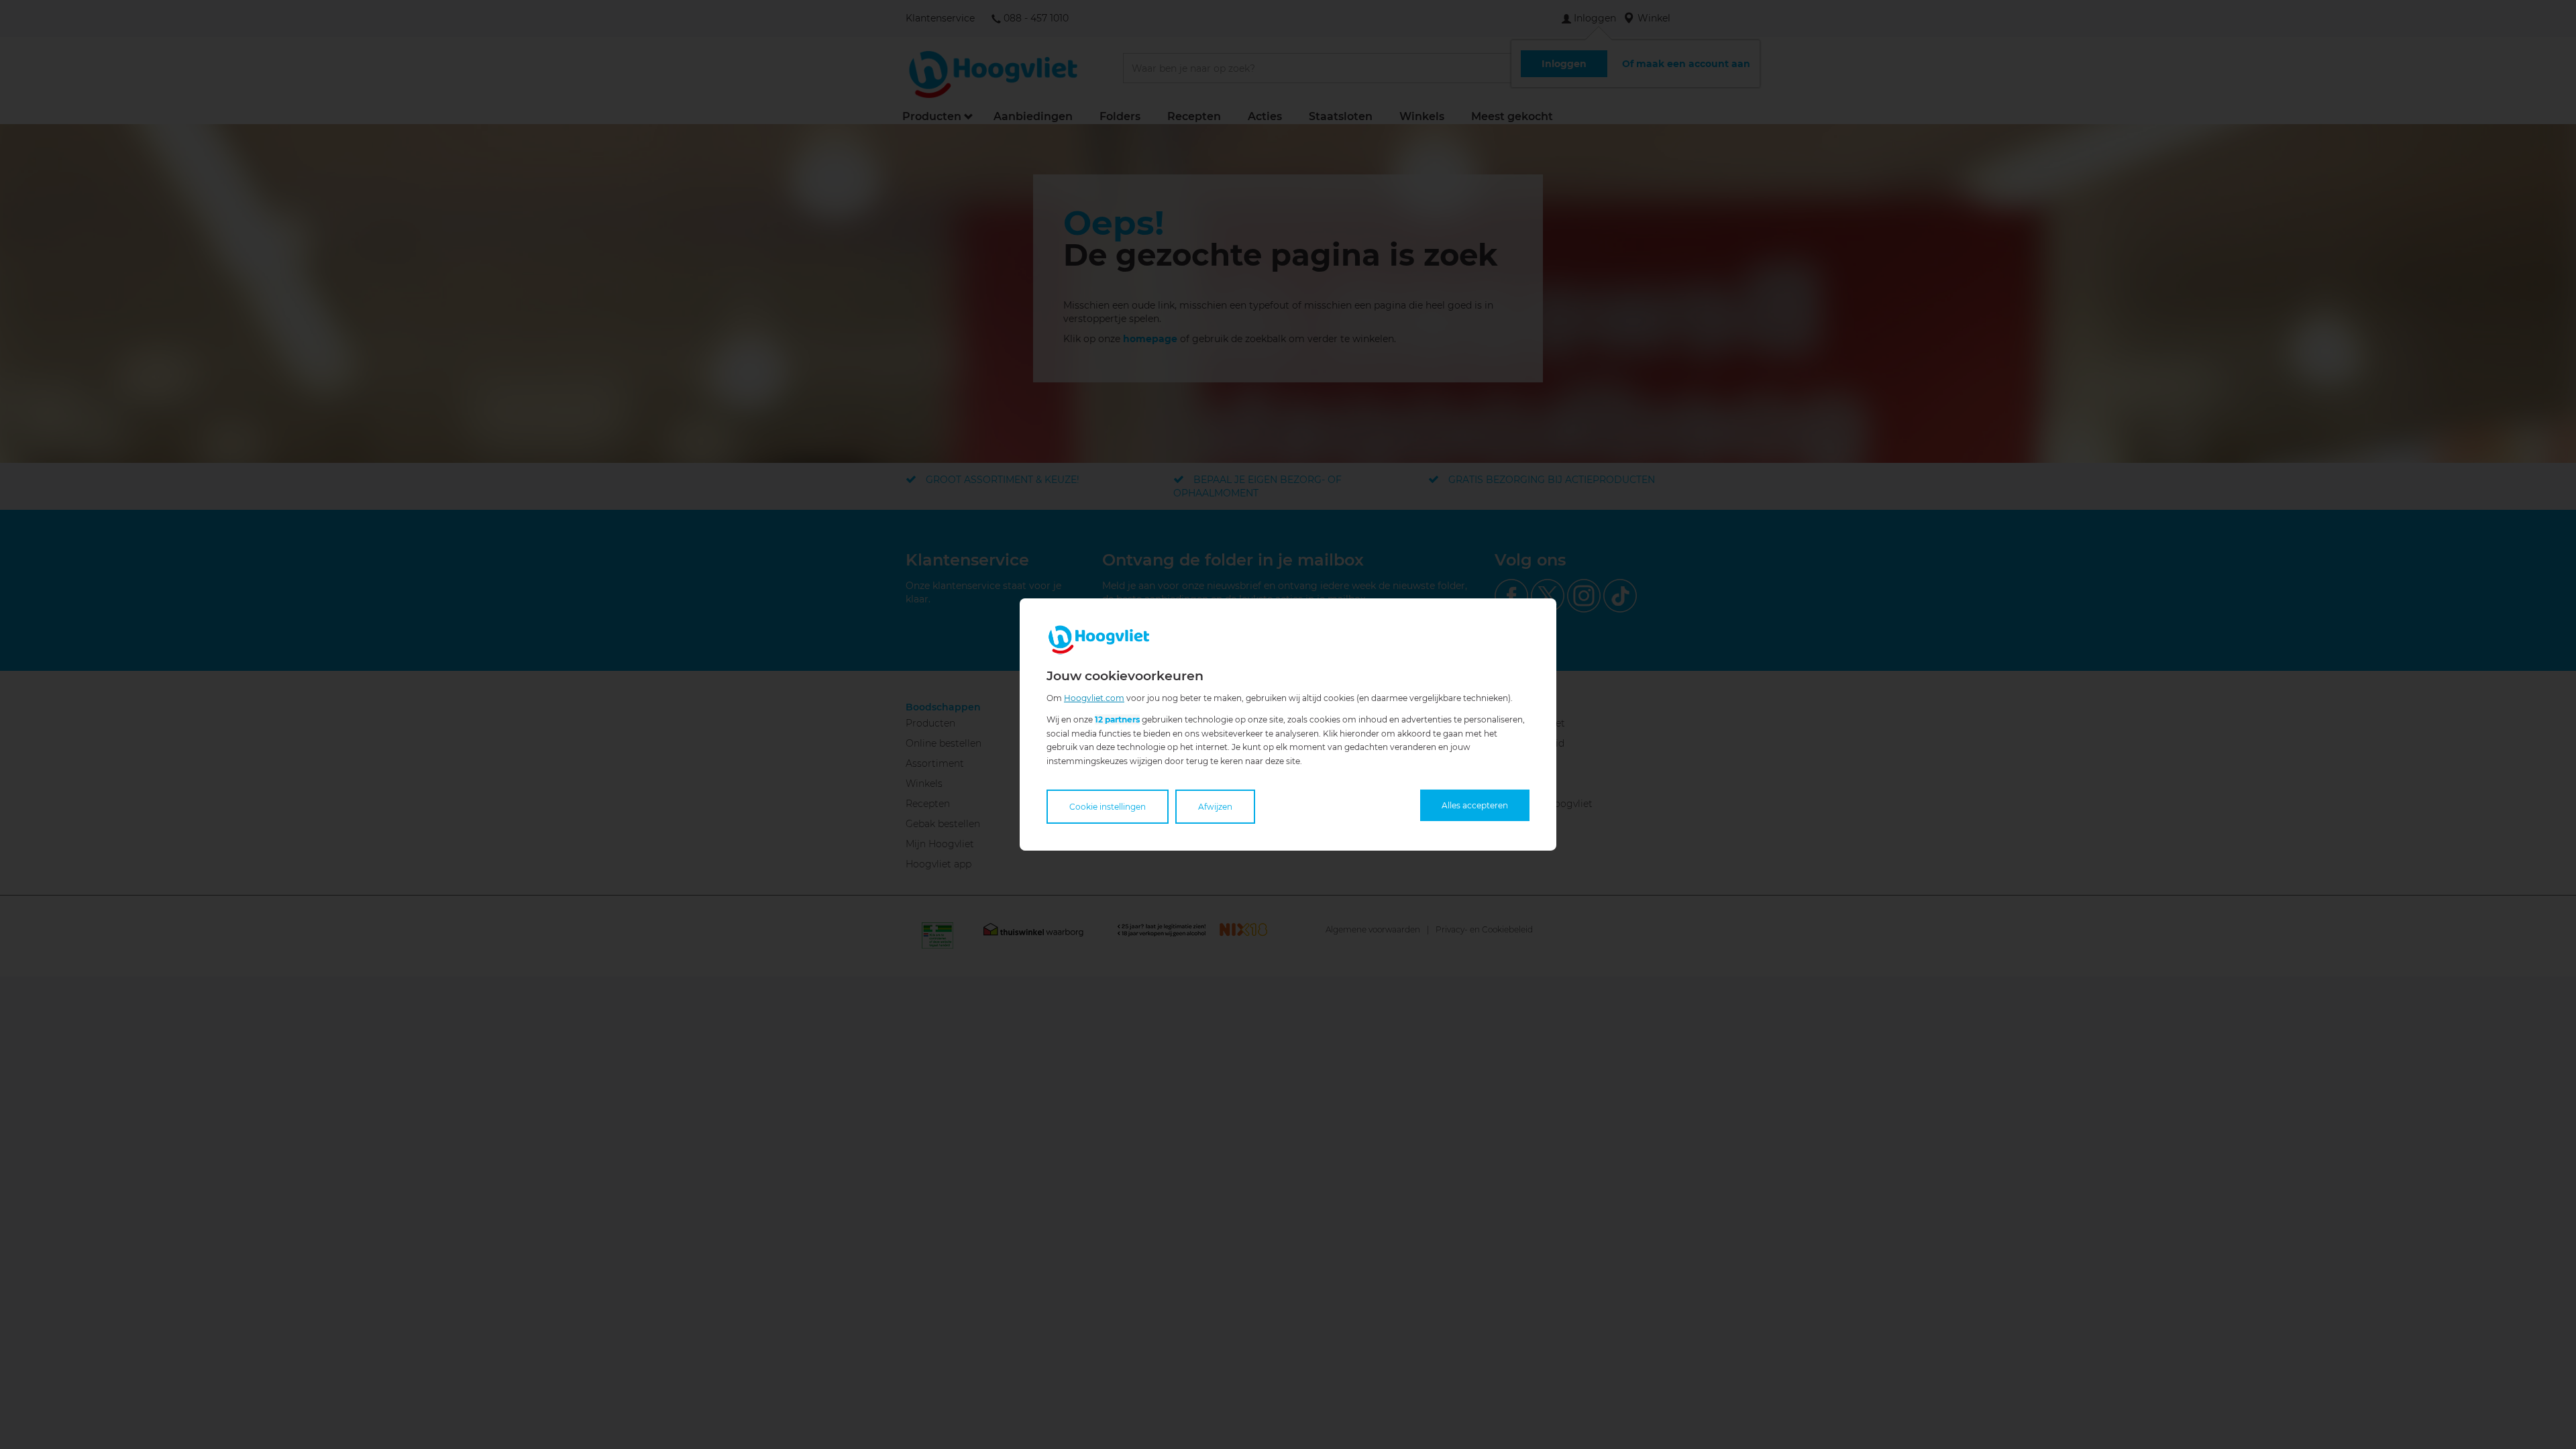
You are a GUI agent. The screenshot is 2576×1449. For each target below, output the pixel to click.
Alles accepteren (1475, 805)
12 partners (1117, 719)
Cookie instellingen (1108, 807)
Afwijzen (1215, 807)
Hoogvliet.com (1094, 698)
